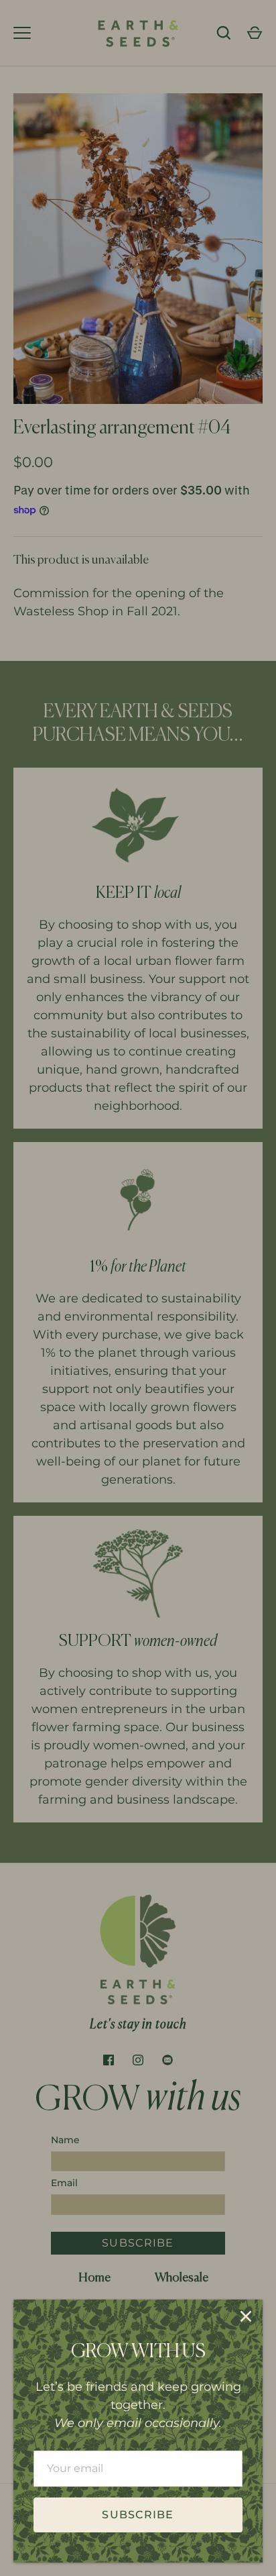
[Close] (246, 2316)
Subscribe (138, 2515)
